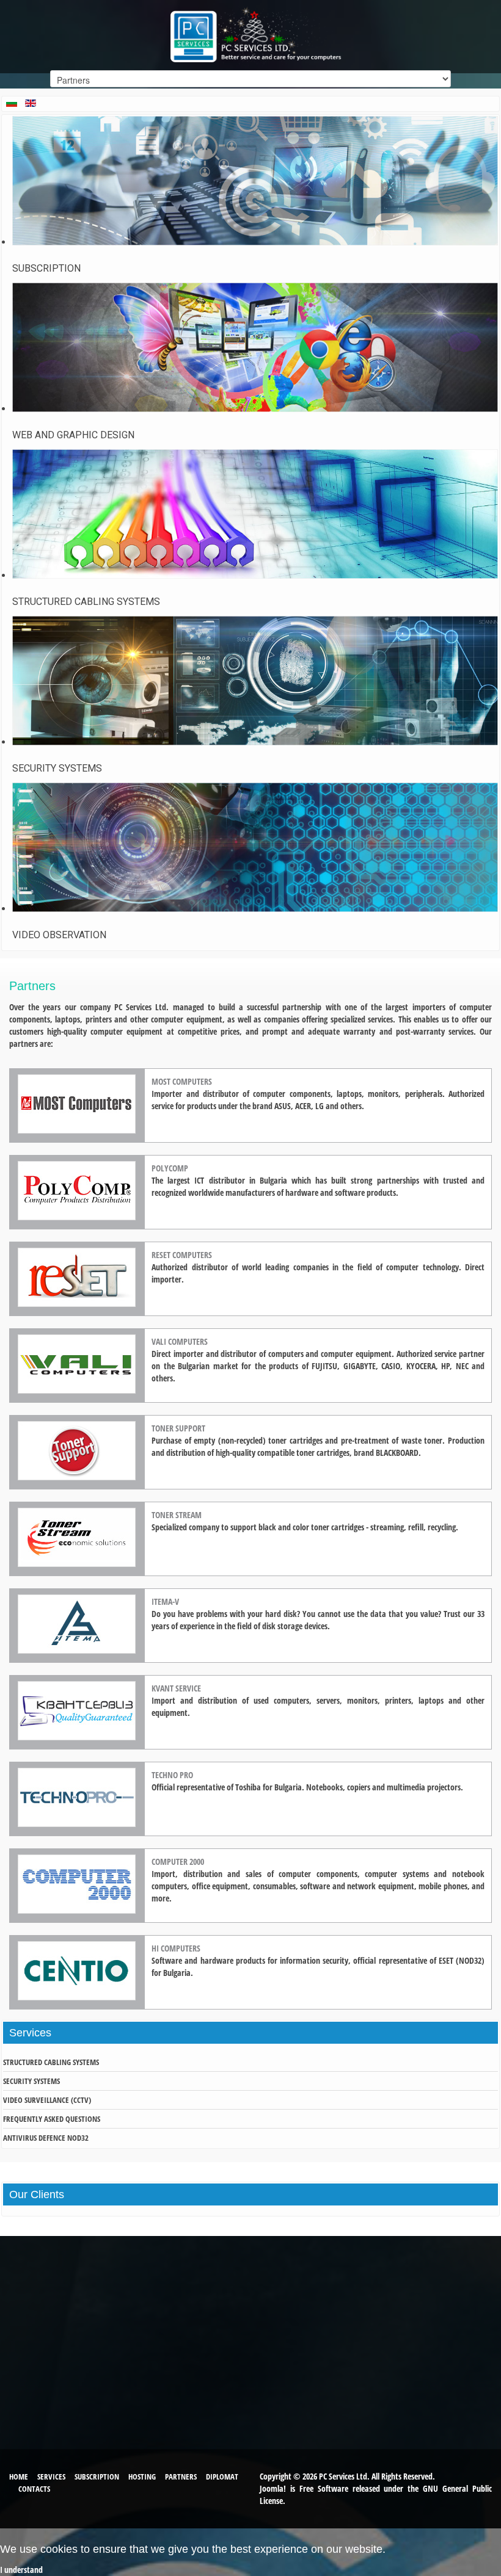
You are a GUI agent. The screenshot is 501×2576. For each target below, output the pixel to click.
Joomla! (273, 2488)
